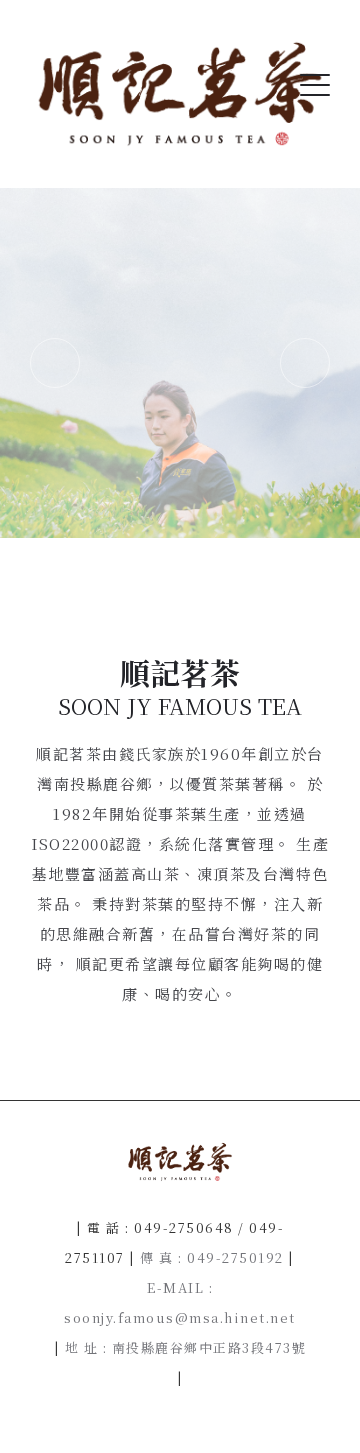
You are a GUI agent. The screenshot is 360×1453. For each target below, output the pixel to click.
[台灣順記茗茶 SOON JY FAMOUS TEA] (180, 94)
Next (305, 363)
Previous (55, 363)
